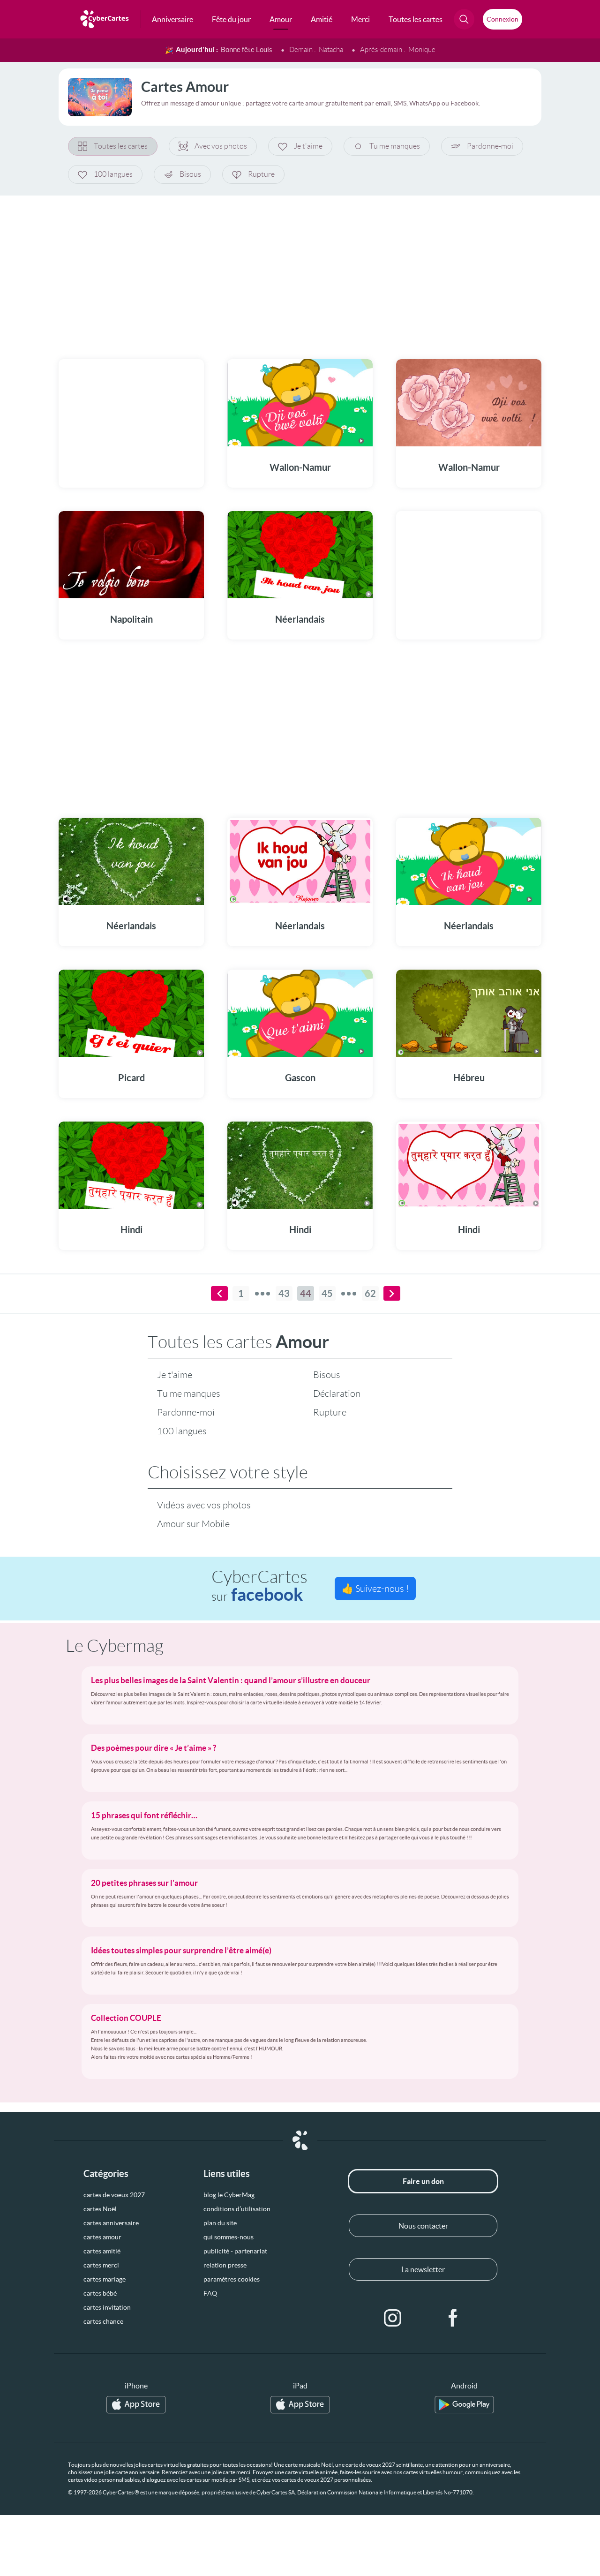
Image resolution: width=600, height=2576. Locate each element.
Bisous (190, 174)
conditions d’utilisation (237, 2209)
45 (327, 1293)
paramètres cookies (232, 2279)
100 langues (113, 174)
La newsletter (423, 2269)
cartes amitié (102, 2251)
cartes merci (101, 2265)
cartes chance (103, 2321)
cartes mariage (105, 2279)
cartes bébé (100, 2293)
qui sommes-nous (229, 2237)
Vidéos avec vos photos (204, 1505)
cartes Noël (100, 2209)
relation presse (225, 2265)
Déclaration (337, 1393)
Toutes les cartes (121, 146)
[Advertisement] (300, 271)
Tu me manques (395, 146)
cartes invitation (107, 2307)
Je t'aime (308, 146)
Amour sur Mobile (193, 1524)
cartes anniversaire (111, 2223)
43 (284, 1293)
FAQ (210, 2293)
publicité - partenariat (235, 2251)
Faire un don (423, 2181)
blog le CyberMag (229, 2195)
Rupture (261, 174)
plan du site (220, 2223)
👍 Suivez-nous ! (375, 1589)
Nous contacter (423, 2226)
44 (306, 1293)
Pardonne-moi (490, 146)
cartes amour (102, 2237)
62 (370, 1293)
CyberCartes (259, 1586)
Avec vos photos (221, 146)
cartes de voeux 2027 (114, 2195)
